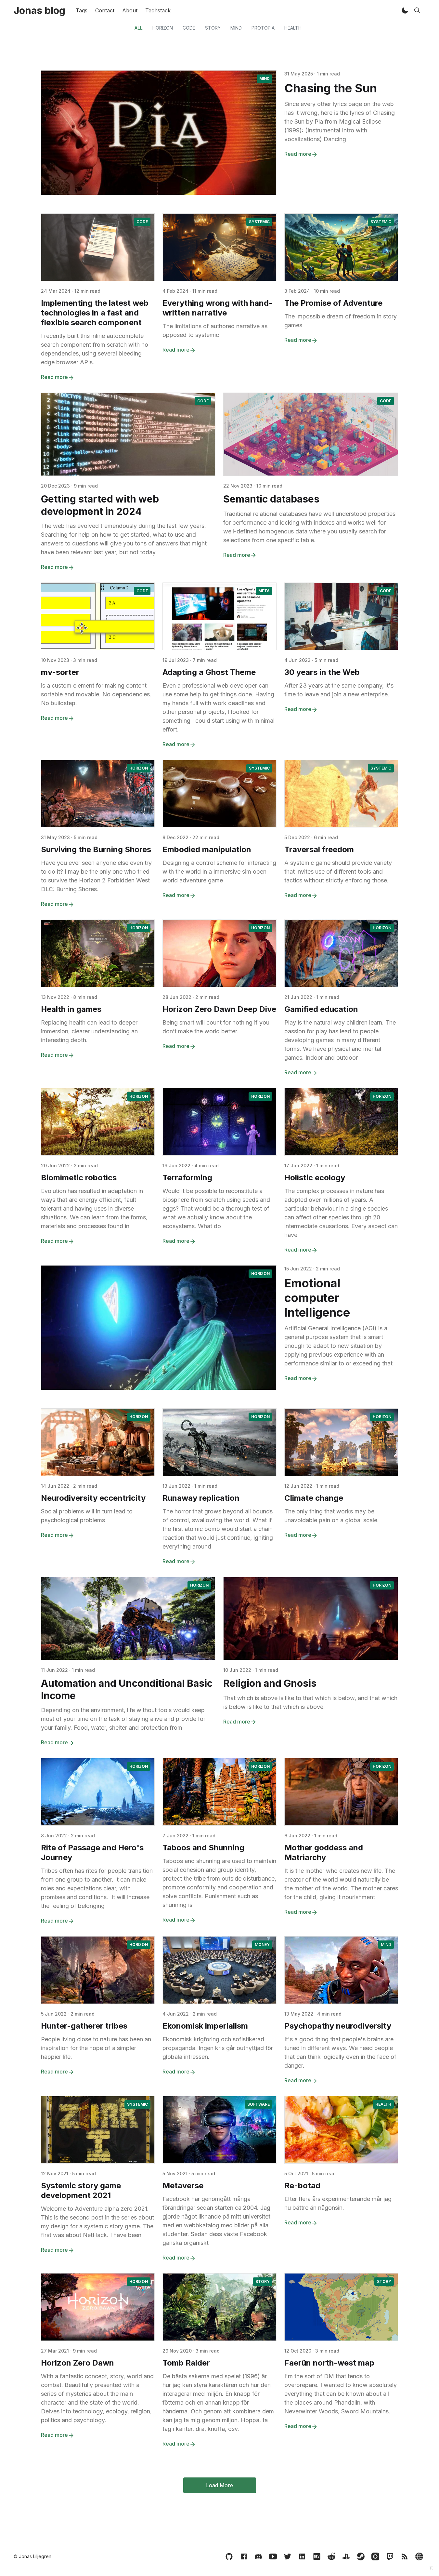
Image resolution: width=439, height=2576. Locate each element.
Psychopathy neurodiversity (338, 2026)
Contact (105, 10)
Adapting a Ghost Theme (209, 672)
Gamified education (321, 1009)
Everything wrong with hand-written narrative (218, 308)
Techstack (158, 10)
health (293, 28)
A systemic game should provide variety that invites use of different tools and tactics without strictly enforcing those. (338, 872)
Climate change (314, 1498)
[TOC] (419, 2556)
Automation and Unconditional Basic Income (127, 1689)
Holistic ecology (315, 1178)
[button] (405, 10)
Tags (82, 10)
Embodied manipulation (207, 849)
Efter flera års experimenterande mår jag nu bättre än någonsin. (338, 2203)
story (213, 28)
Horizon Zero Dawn (77, 2363)
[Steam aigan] (361, 2556)
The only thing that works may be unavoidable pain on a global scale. (332, 1516)
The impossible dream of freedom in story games (341, 321)
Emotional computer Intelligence (317, 1298)
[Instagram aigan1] (375, 2556)
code (189, 28)
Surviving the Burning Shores (96, 849)
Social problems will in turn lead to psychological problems (87, 1516)
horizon (163, 28)
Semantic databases (271, 499)
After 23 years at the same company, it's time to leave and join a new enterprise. (339, 690)
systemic (259, 222)
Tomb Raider (186, 2363)
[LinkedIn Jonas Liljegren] (302, 2556)
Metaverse (183, 2186)
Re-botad (302, 2186)
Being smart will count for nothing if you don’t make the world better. (216, 1027)
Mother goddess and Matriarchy (324, 1852)
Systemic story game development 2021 (81, 2190)
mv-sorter (60, 672)
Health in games (71, 1009)
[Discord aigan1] (258, 2556)
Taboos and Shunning (203, 1848)
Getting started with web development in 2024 (100, 505)
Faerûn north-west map (329, 2363)
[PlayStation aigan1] (346, 2556)
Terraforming (187, 1178)
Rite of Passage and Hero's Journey (92, 1852)
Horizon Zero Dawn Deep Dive (219, 1009)
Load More (219, 2485)
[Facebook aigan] (244, 2556)
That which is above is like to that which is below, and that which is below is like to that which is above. (310, 1702)
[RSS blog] (405, 2556)
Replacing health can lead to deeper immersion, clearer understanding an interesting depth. (89, 1031)
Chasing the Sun (331, 88)
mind (236, 28)
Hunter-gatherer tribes (84, 2026)
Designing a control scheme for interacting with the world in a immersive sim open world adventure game (219, 872)
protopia (263, 28)
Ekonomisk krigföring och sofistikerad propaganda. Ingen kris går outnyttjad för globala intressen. (218, 2048)
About (130, 10)
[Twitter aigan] (288, 2556)
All (139, 28)
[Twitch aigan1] (390, 2556)
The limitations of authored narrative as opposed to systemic (215, 330)
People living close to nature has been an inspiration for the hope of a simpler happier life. (96, 2048)
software (258, 2104)
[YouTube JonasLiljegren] (273, 2556)
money (262, 1945)
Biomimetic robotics (79, 1178)
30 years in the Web (322, 672)
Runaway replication (201, 1498)
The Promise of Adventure (333, 303)
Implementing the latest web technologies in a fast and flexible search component (95, 313)
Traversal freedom (319, 849)
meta (264, 591)
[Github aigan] (229, 2556)
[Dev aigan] (317, 2556)
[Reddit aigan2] (331, 2556)
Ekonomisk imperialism (205, 2026)
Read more (298, 154)
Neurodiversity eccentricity (93, 1498)
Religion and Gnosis (270, 1683)
